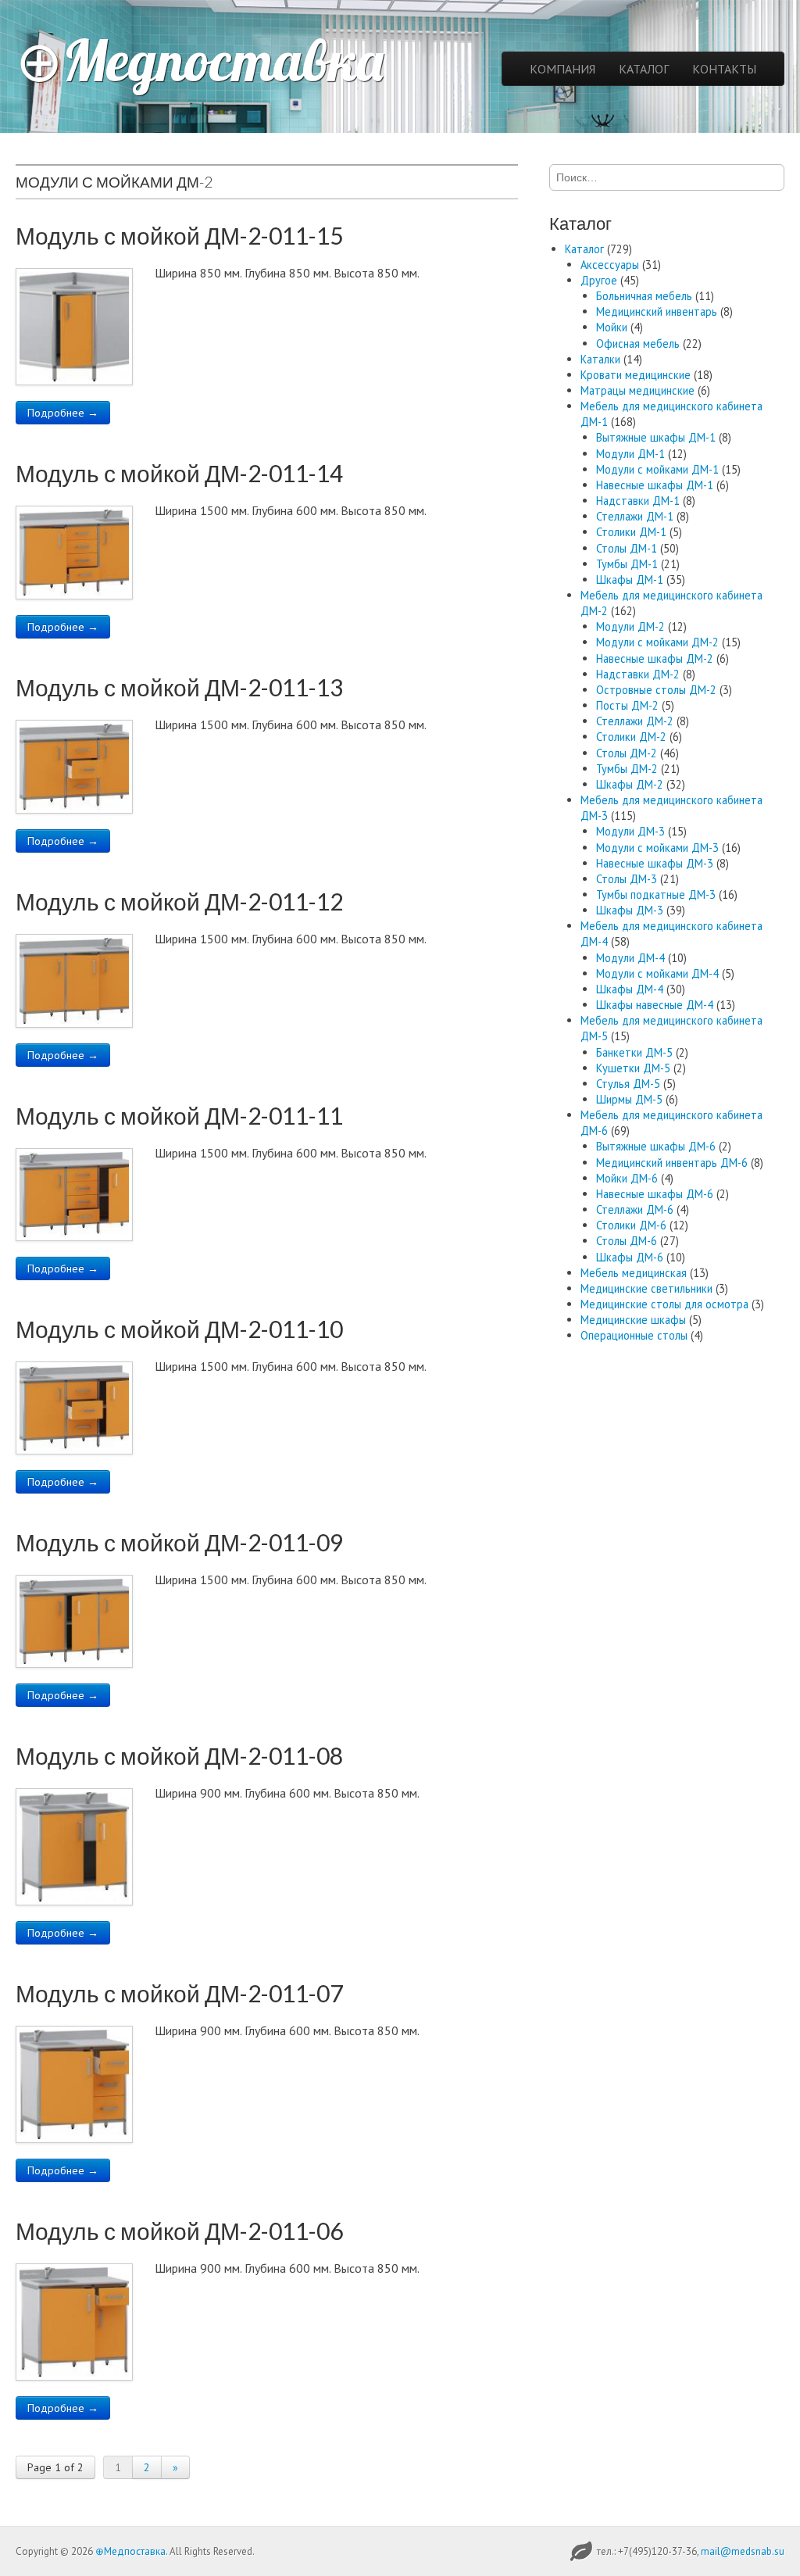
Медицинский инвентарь (657, 311)
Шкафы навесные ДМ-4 (655, 1005)
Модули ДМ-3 (630, 831)
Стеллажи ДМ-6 (635, 1209)
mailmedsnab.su (743, 2551)
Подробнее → (63, 413)
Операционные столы (634, 1335)
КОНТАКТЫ (724, 69)
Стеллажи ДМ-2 (635, 721)
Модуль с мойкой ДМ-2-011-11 (179, 1115)
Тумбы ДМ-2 (627, 769)
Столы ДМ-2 (627, 753)
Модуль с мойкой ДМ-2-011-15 (179, 235)
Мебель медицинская (634, 1273)
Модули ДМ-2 (630, 626)
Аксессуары (610, 265)
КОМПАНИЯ (562, 69)
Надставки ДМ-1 (638, 501)
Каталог (584, 249)
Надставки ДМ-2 (638, 674)
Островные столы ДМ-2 (656, 690)
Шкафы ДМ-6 (630, 1257)
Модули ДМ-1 (630, 454)
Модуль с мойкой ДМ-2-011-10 (179, 1329)
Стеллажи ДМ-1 (635, 516)
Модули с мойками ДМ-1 (657, 469)
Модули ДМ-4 (630, 958)
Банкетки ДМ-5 (634, 1052)
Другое (599, 280)
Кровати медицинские (636, 375)
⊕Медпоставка (200, 60)
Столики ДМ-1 (631, 532)
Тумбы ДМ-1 (627, 564)
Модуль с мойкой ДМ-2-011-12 (179, 901)
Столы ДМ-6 (627, 1241)
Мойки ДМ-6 (627, 1178)
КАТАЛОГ (644, 69)
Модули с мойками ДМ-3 (657, 848)
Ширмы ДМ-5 (629, 1099)
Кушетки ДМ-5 (633, 1068)
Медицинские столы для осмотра (664, 1304)
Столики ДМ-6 (631, 1225)
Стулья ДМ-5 (628, 1084)
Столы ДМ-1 (627, 548)
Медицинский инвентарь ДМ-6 (672, 1163)
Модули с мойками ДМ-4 (657, 973)
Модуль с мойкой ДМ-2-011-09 (179, 1542)
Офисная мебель (638, 343)
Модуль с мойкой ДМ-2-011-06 (179, 2231)
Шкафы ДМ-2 (630, 784)
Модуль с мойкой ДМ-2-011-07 (179, 1993)
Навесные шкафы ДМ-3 (655, 863)
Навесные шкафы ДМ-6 (655, 1194)
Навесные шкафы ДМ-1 (655, 485)
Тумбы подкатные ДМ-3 (656, 894)
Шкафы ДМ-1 (630, 580)
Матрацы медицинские (637, 390)
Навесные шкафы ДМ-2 (655, 658)
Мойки (612, 327)
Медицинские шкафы (633, 1320)
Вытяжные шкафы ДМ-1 (656, 437)
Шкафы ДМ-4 (630, 989)
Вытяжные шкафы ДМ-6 (656, 1146)
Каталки (600, 359)
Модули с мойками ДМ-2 (657, 642)
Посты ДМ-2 (627, 705)
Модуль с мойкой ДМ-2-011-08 (179, 1755)
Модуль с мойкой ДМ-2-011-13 (179, 687)
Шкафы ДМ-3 (630, 910)
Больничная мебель (644, 296)
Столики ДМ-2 (631, 737)
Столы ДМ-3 (627, 879)
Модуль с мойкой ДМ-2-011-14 (179, 473)
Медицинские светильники (646, 1288)
